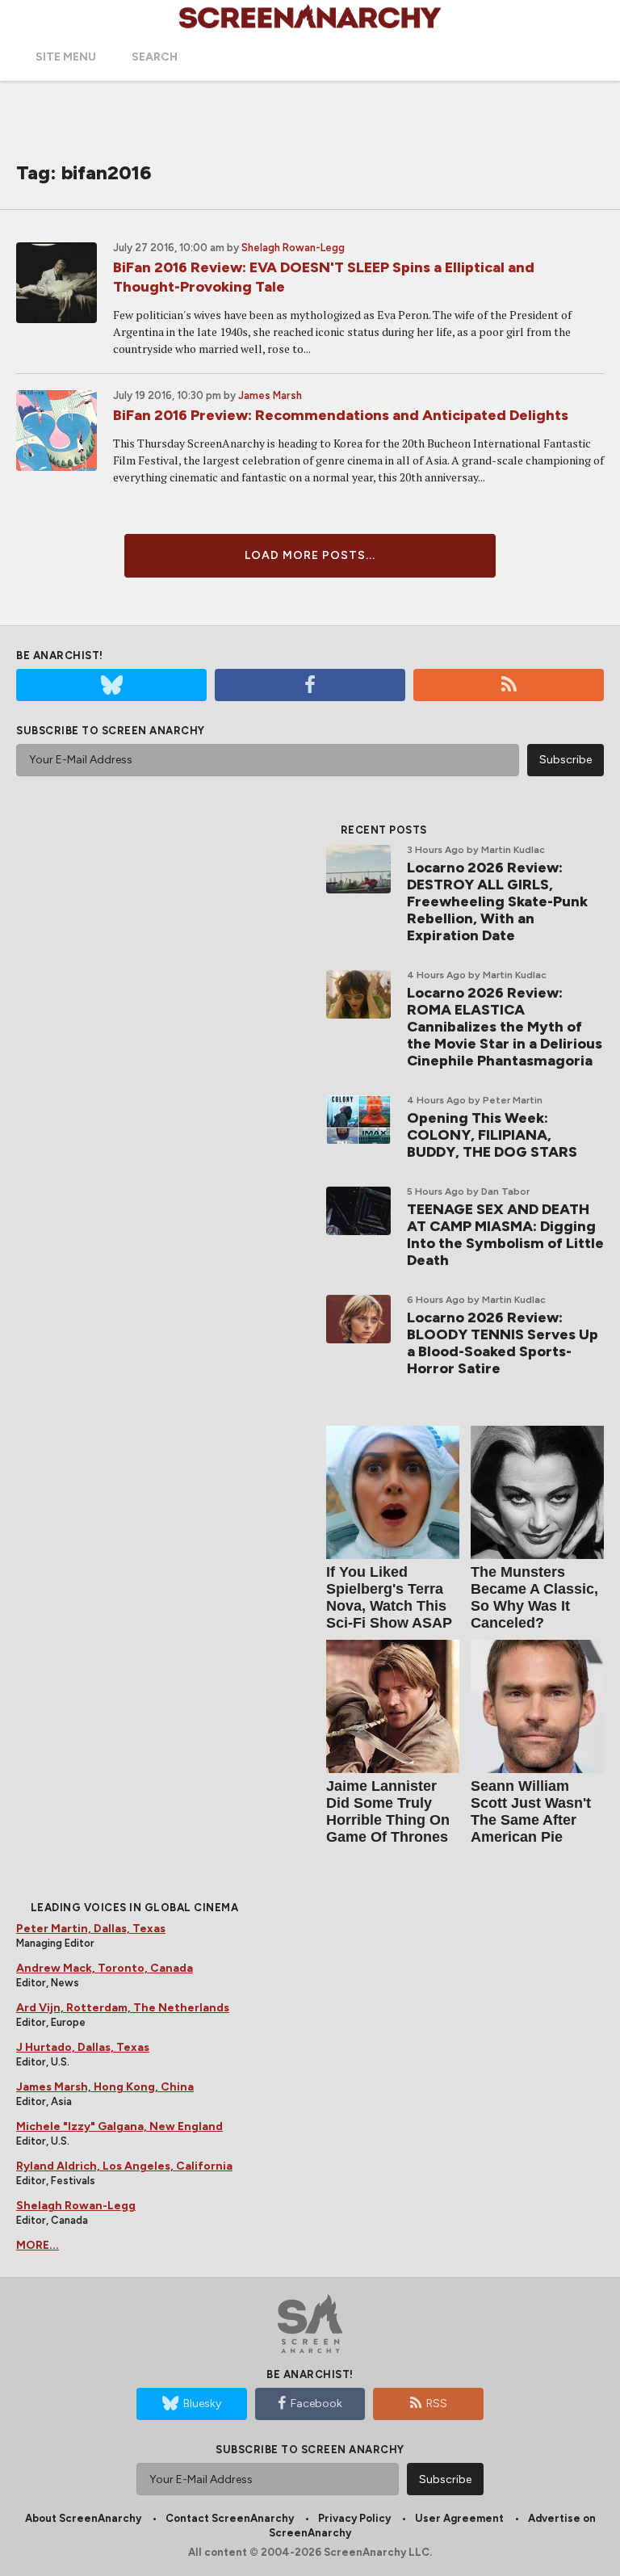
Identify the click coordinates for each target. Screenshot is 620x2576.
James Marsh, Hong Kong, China (105, 2087)
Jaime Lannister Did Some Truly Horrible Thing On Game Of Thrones (388, 1811)
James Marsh (270, 395)
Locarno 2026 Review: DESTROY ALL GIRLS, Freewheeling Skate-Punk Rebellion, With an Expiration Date (497, 901)
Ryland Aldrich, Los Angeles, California (124, 2166)
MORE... (38, 2245)
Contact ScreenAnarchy (230, 2518)
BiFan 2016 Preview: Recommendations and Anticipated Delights (341, 415)
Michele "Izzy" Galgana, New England (119, 2126)
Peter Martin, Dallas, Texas (91, 1929)
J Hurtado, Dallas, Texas (83, 2047)
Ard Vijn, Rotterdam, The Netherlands (123, 2008)
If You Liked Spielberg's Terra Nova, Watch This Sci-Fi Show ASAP (389, 1597)
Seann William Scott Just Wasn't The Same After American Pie (531, 1811)
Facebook (316, 2404)
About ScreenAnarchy (83, 2518)
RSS (437, 2404)
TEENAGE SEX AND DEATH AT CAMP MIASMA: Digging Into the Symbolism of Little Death (505, 1235)
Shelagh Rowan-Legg (293, 248)
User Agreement (459, 2518)
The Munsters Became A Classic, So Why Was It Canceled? (534, 1597)
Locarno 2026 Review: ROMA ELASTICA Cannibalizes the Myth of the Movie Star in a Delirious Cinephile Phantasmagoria (505, 1027)
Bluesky (202, 2404)
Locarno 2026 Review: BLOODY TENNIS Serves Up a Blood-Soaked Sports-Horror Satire (503, 1343)
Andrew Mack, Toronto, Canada (105, 1968)
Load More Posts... (310, 555)
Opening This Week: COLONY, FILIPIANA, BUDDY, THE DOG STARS (492, 1135)
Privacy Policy (354, 2518)
